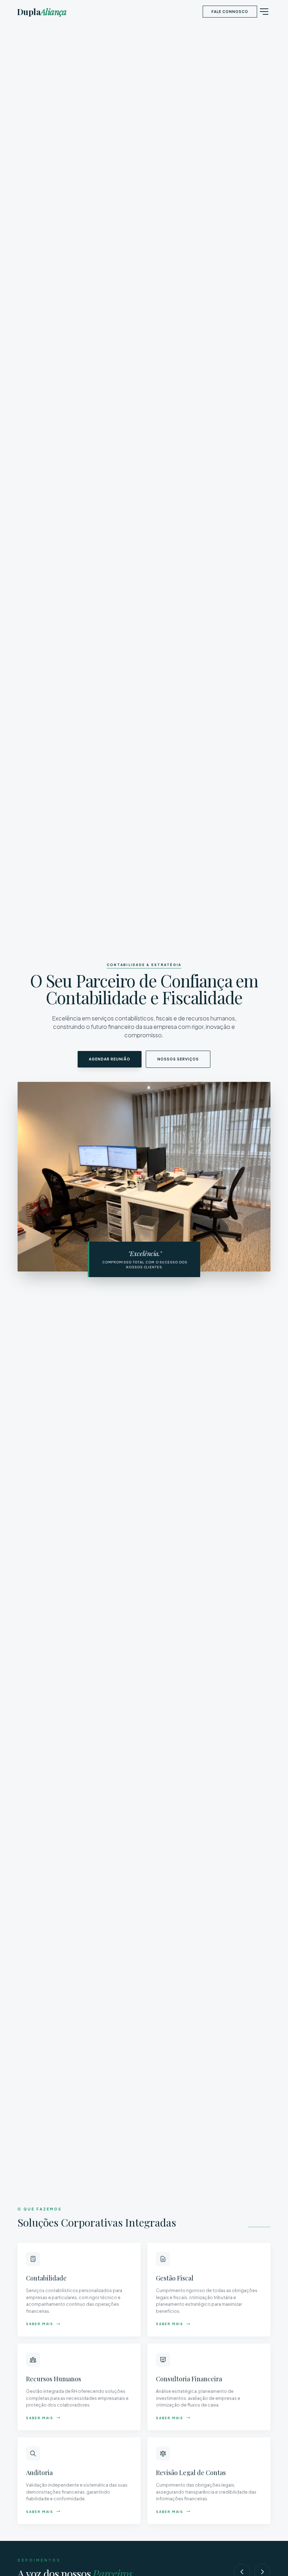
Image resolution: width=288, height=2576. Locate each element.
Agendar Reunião (110, 1059)
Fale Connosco (230, 12)
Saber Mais (40, 2324)
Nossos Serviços (178, 1059)
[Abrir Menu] (264, 12)
